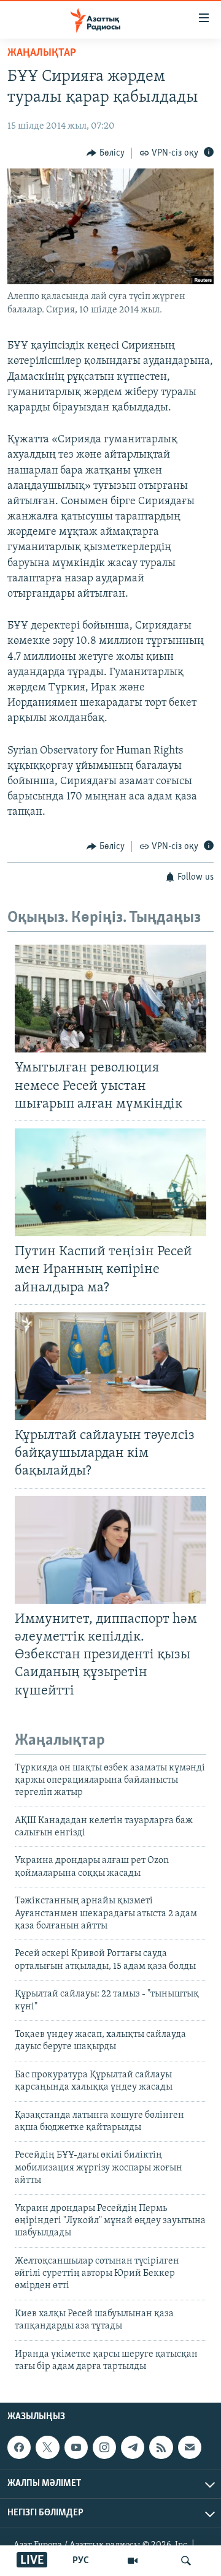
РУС (81, 2561)
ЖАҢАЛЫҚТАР (42, 53)
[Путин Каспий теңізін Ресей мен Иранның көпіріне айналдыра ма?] (110, 1182)
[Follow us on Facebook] (19, 2447)
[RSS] (161, 2447)
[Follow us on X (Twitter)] (47, 2447)
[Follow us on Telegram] (133, 2447)
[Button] (106, 153)
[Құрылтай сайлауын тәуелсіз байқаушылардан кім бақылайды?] (110, 1366)
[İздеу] (186, 2561)
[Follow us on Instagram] (104, 2447)
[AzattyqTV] (133, 2561)
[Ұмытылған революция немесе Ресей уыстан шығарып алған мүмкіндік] (110, 999)
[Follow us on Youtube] (76, 2447)
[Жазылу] (190, 2447)
